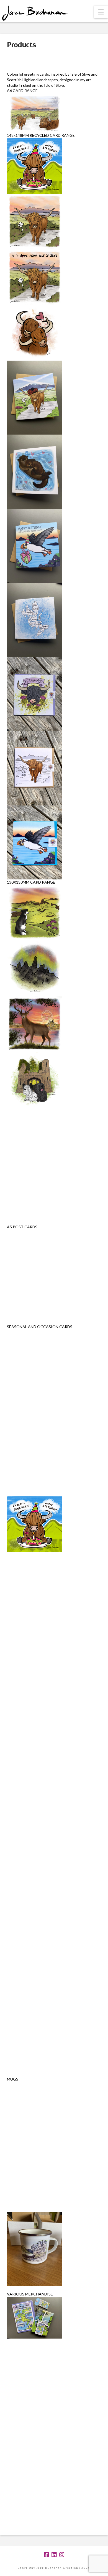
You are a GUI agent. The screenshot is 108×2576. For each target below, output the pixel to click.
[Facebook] (46, 2555)
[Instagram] (62, 2555)
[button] (101, 12)
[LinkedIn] (54, 2555)
